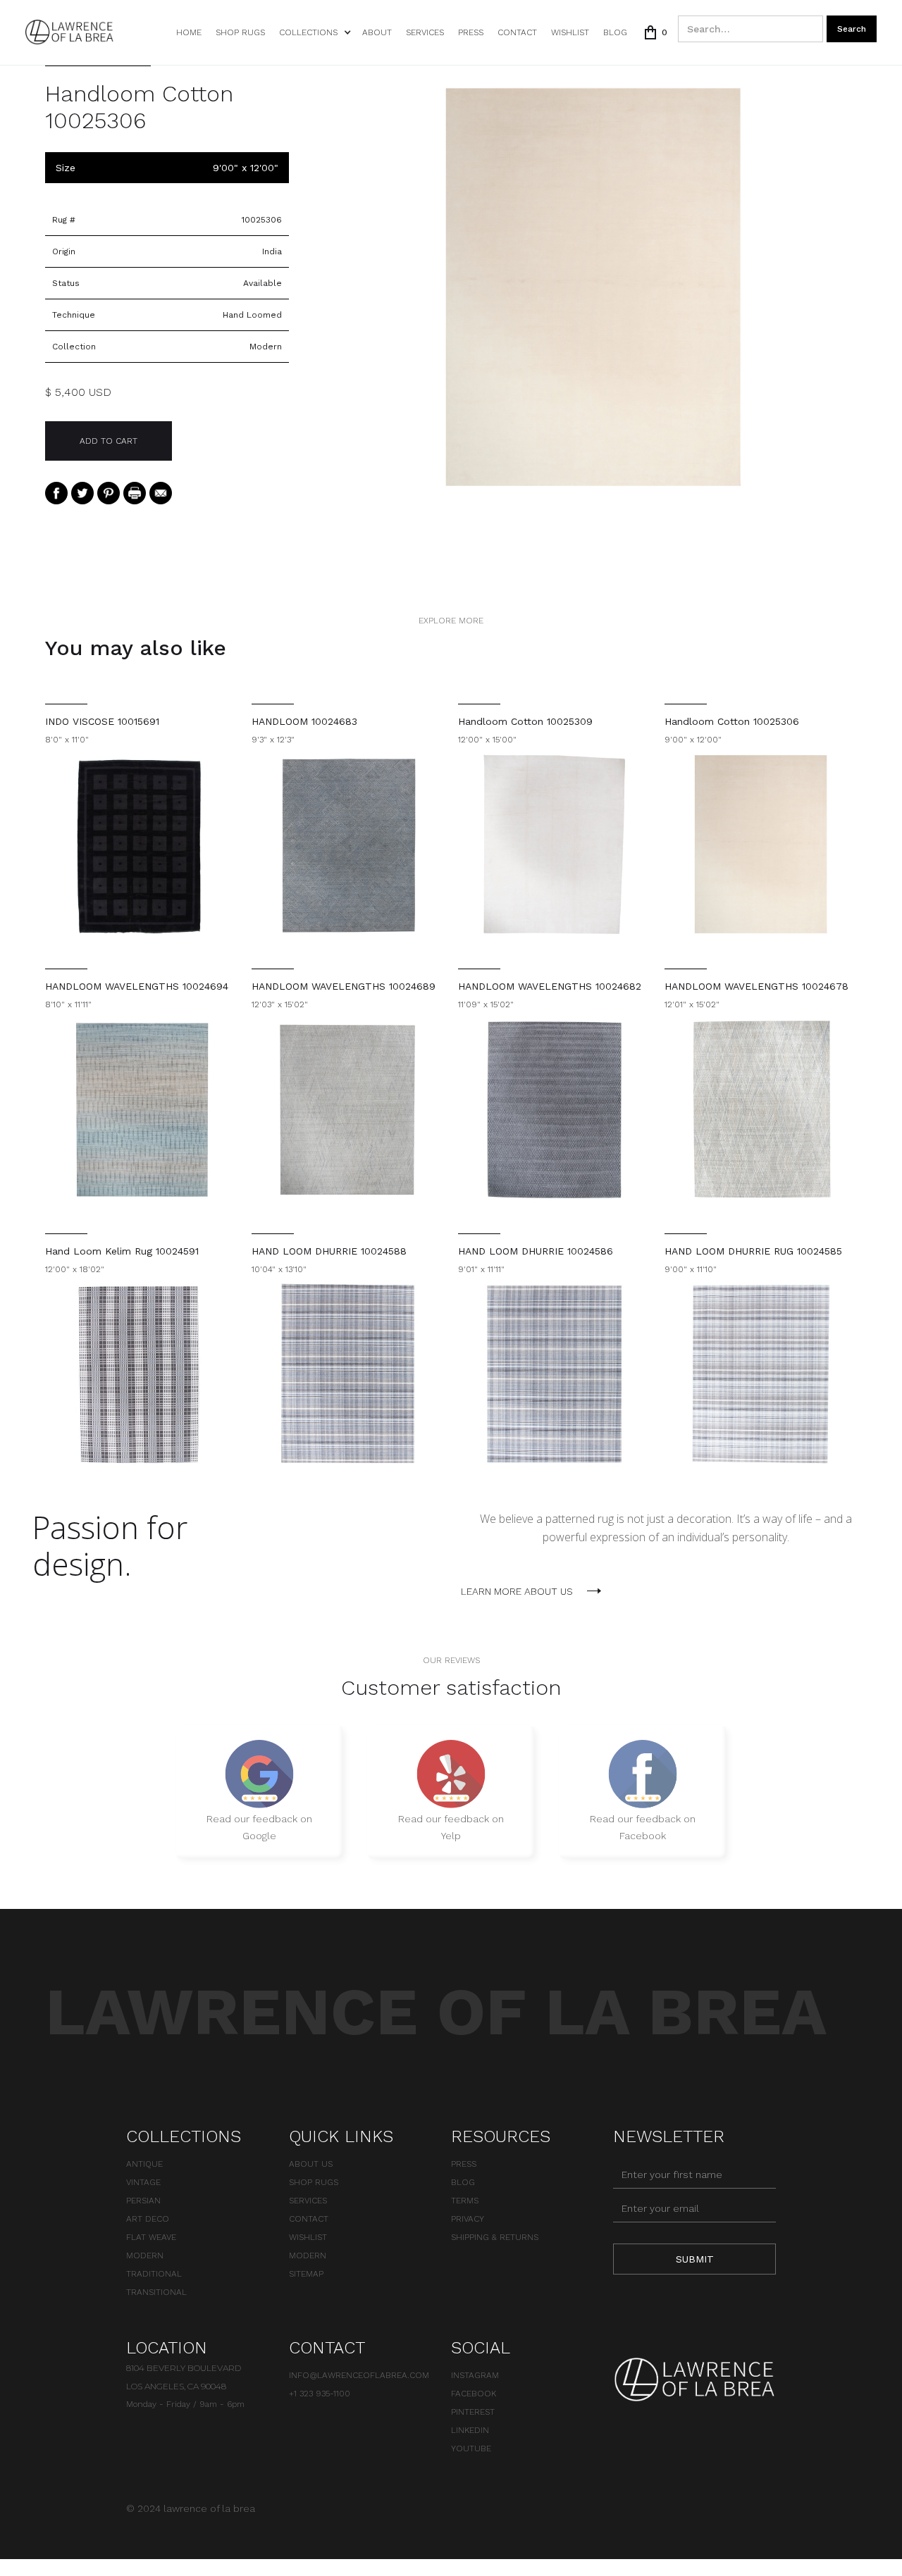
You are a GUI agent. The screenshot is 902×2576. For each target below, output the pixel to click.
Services (425, 32)
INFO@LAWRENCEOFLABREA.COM (359, 2375)
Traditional (154, 2274)
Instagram (475, 2375)
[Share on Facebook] (56, 492)
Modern (145, 2255)
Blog (615, 32)
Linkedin (470, 2430)
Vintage (143, 2182)
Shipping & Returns (495, 2237)
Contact (517, 32)
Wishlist (308, 2237)
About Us (311, 2164)
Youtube (471, 2449)
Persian (143, 2201)
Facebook (474, 2394)
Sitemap (306, 2274)
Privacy (468, 2219)
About (377, 32)
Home (189, 32)
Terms (465, 2201)
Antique (144, 2164)
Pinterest (473, 2412)
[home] (69, 32)
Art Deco (148, 2219)
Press (471, 32)
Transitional (156, 2292)
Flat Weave (151, 2237)
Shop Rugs (240, 32)
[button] (314, 32)
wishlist (570, 32)
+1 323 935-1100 (320, 2394)
